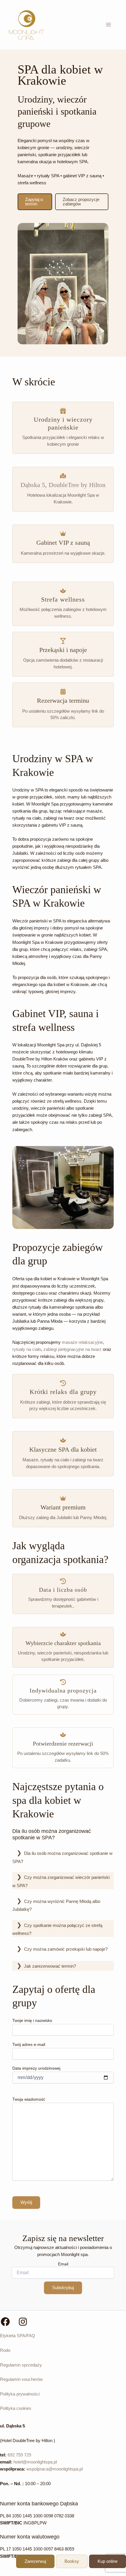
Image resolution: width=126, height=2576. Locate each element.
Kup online (108, 2561)
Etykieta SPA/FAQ (18, 2336)
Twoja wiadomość (29, 2099)
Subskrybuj (63, 2288)
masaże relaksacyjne (82, 1342)
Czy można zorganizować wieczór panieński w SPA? (61, 1882)
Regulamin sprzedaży (21, 2365)
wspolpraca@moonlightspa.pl (55, 2469)
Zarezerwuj (35, 2561)
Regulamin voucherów (21, 2379)
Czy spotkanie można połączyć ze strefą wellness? (57, 1930)
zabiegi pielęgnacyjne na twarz (73, 1349)
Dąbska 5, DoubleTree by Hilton (63, 485)
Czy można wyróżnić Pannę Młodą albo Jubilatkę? (56, 1906)
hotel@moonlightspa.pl (35, 2462)
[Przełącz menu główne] (108, 25)
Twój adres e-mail (29, 2044)
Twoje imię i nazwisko (32, 2020)
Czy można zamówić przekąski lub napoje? (66, 1949)
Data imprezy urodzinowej (36, 2068)
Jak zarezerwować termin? (50, 1966)
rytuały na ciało (27, 1349)
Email (63, 2264)
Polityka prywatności (20, 2394)
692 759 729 (19, 2455)
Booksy (72, 2561)
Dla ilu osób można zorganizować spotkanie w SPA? (62, 1857)
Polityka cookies (16, 2408)
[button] (35, 202)
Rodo (5, 2350)
